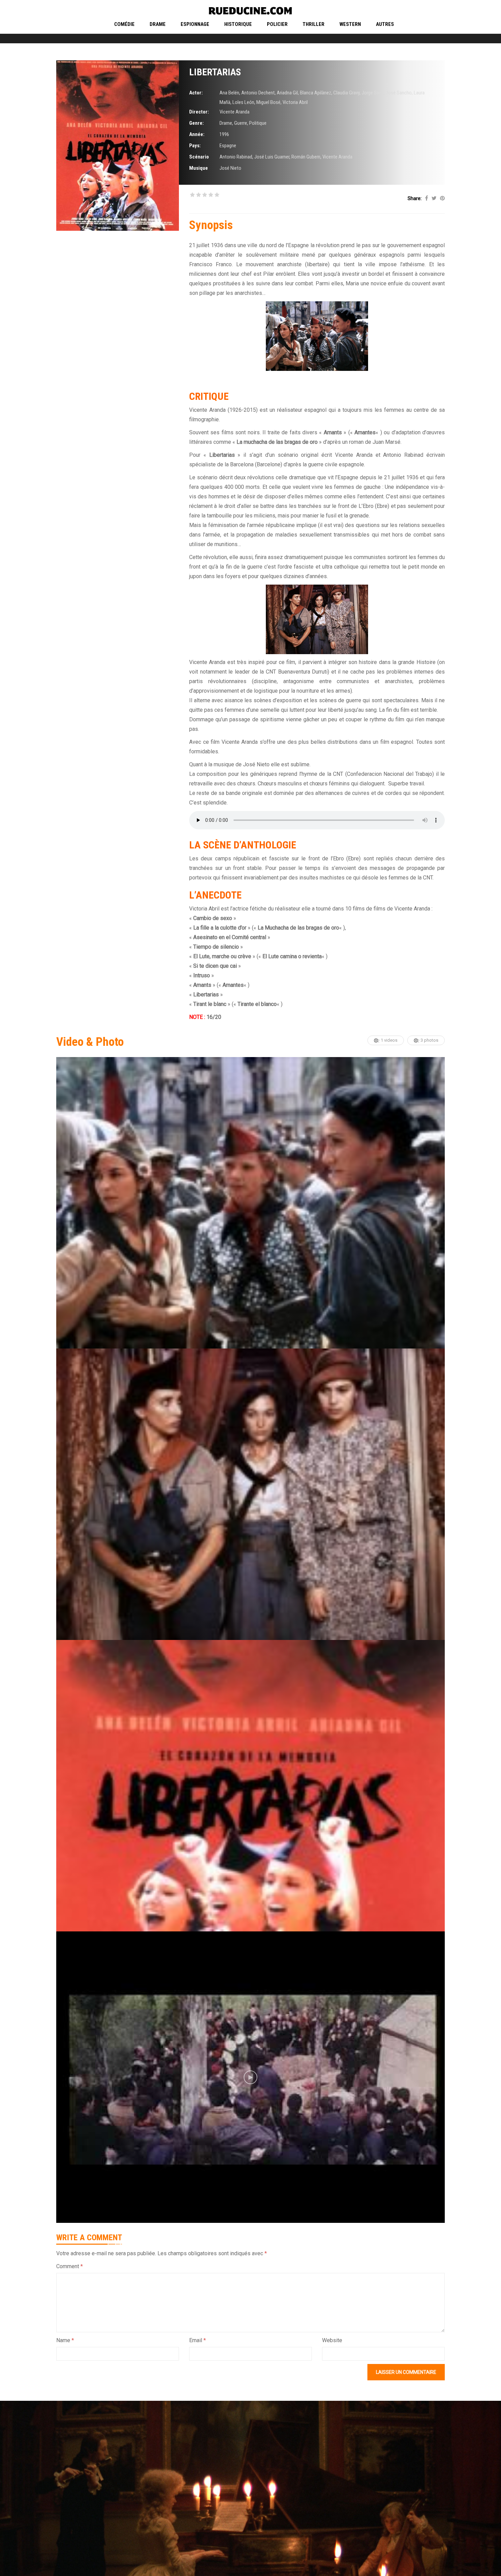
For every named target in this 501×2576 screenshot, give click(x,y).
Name (65, 2340)
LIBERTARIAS (215, 72)
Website (332, 2340)
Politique (258, 123)
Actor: (196, 93)
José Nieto (230, 168)
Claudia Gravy (346, 93)
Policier (277, 24)
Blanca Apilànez (316, 93)
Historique (238, 24)
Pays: (195, 146)
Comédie (124, 24)
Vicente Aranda (234, 112)
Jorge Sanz (373, 93)
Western (350, 24)
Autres (385, 24)
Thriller (314, 24)
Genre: (196, 123)
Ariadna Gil (287, 93)
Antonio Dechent (258, 93)
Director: (199, 112)
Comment (70, 2266)
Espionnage (195, 24)
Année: (197, 134)
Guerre (241, 123)
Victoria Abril (295, 102)
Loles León (243, 102)
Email (198, 2340)
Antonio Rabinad (236, 157)
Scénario (199, 157)
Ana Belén (229, 93)
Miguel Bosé (268, 102)
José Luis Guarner (272, 157)
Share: (415, 198)
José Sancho (399, 93)
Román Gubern (306, 157)
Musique (199, 168)
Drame (158, 24)
